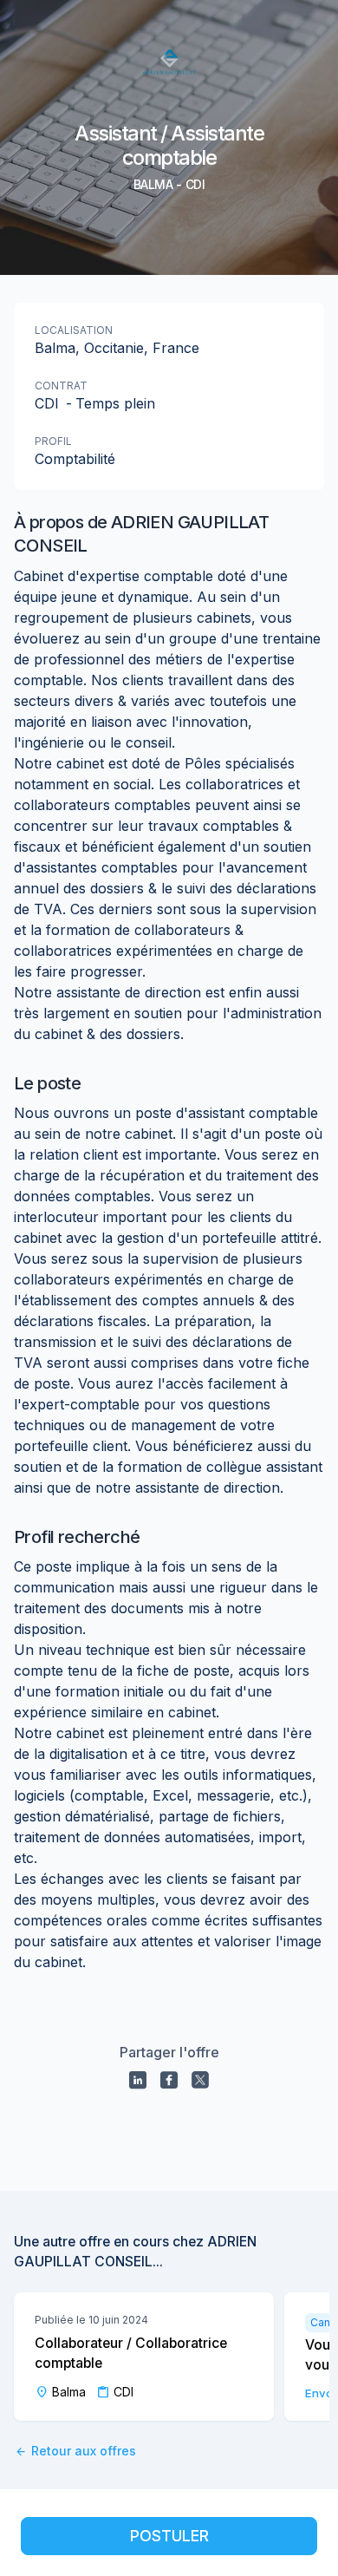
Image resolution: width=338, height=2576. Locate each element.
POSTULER (169, 2536)
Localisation (74, 330)
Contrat (61, 386)
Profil (53, 441)
